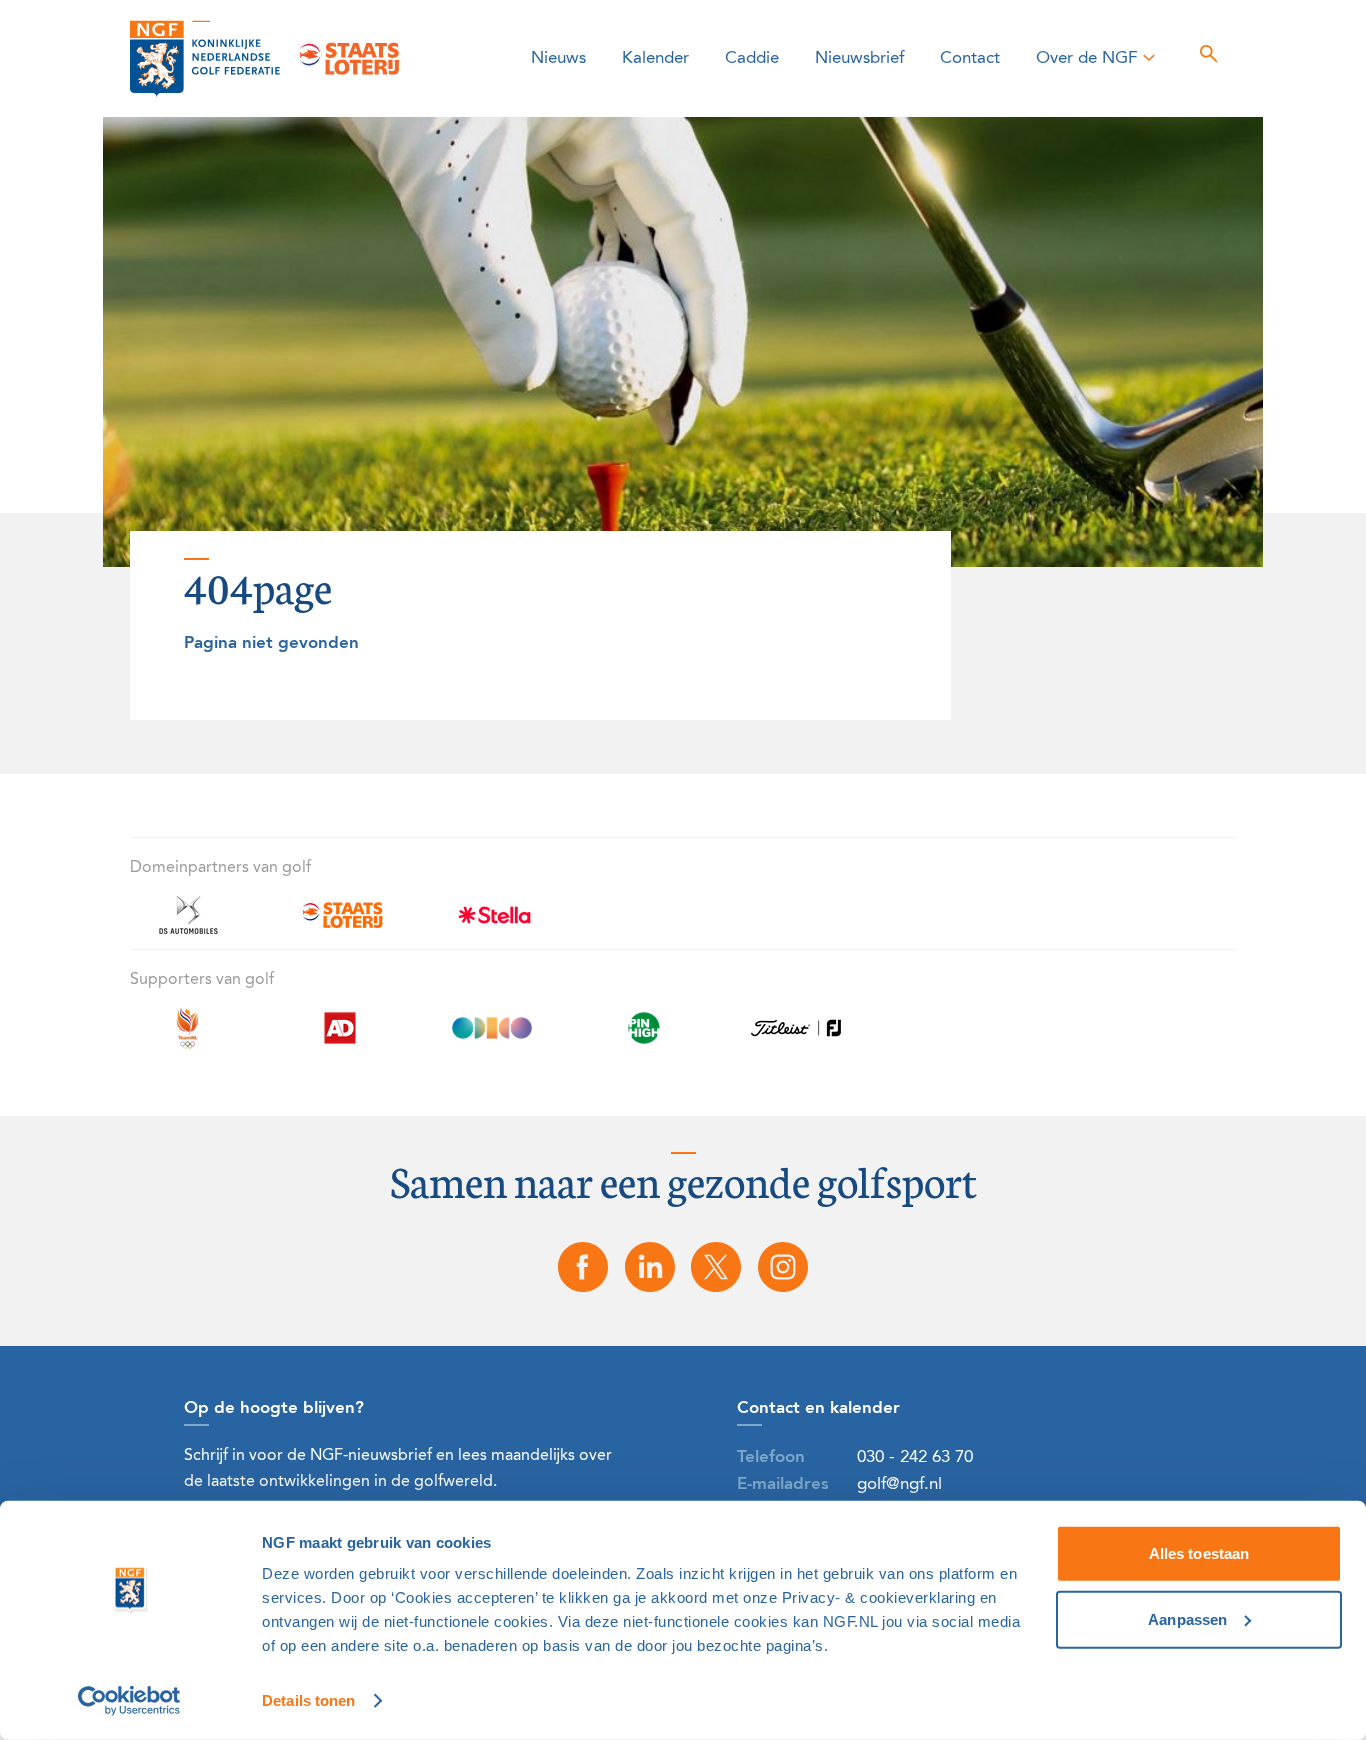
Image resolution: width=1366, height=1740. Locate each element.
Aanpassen (1187, 1618)
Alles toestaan (1199, 1553)
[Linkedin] (650, 1267)
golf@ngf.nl (899, 1484)
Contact (970, 58)
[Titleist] (796, 1039)
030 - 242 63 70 (915, 1457)
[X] (717, 1267)
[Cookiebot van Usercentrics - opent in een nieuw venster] (129, 1701)
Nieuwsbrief (859, 58)
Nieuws (558, 58)
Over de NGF (1086, 58)
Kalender (655, 58)
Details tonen (308, 1700)
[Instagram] (783, 1267)
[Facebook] (583, 1267)
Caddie (752, 58)
